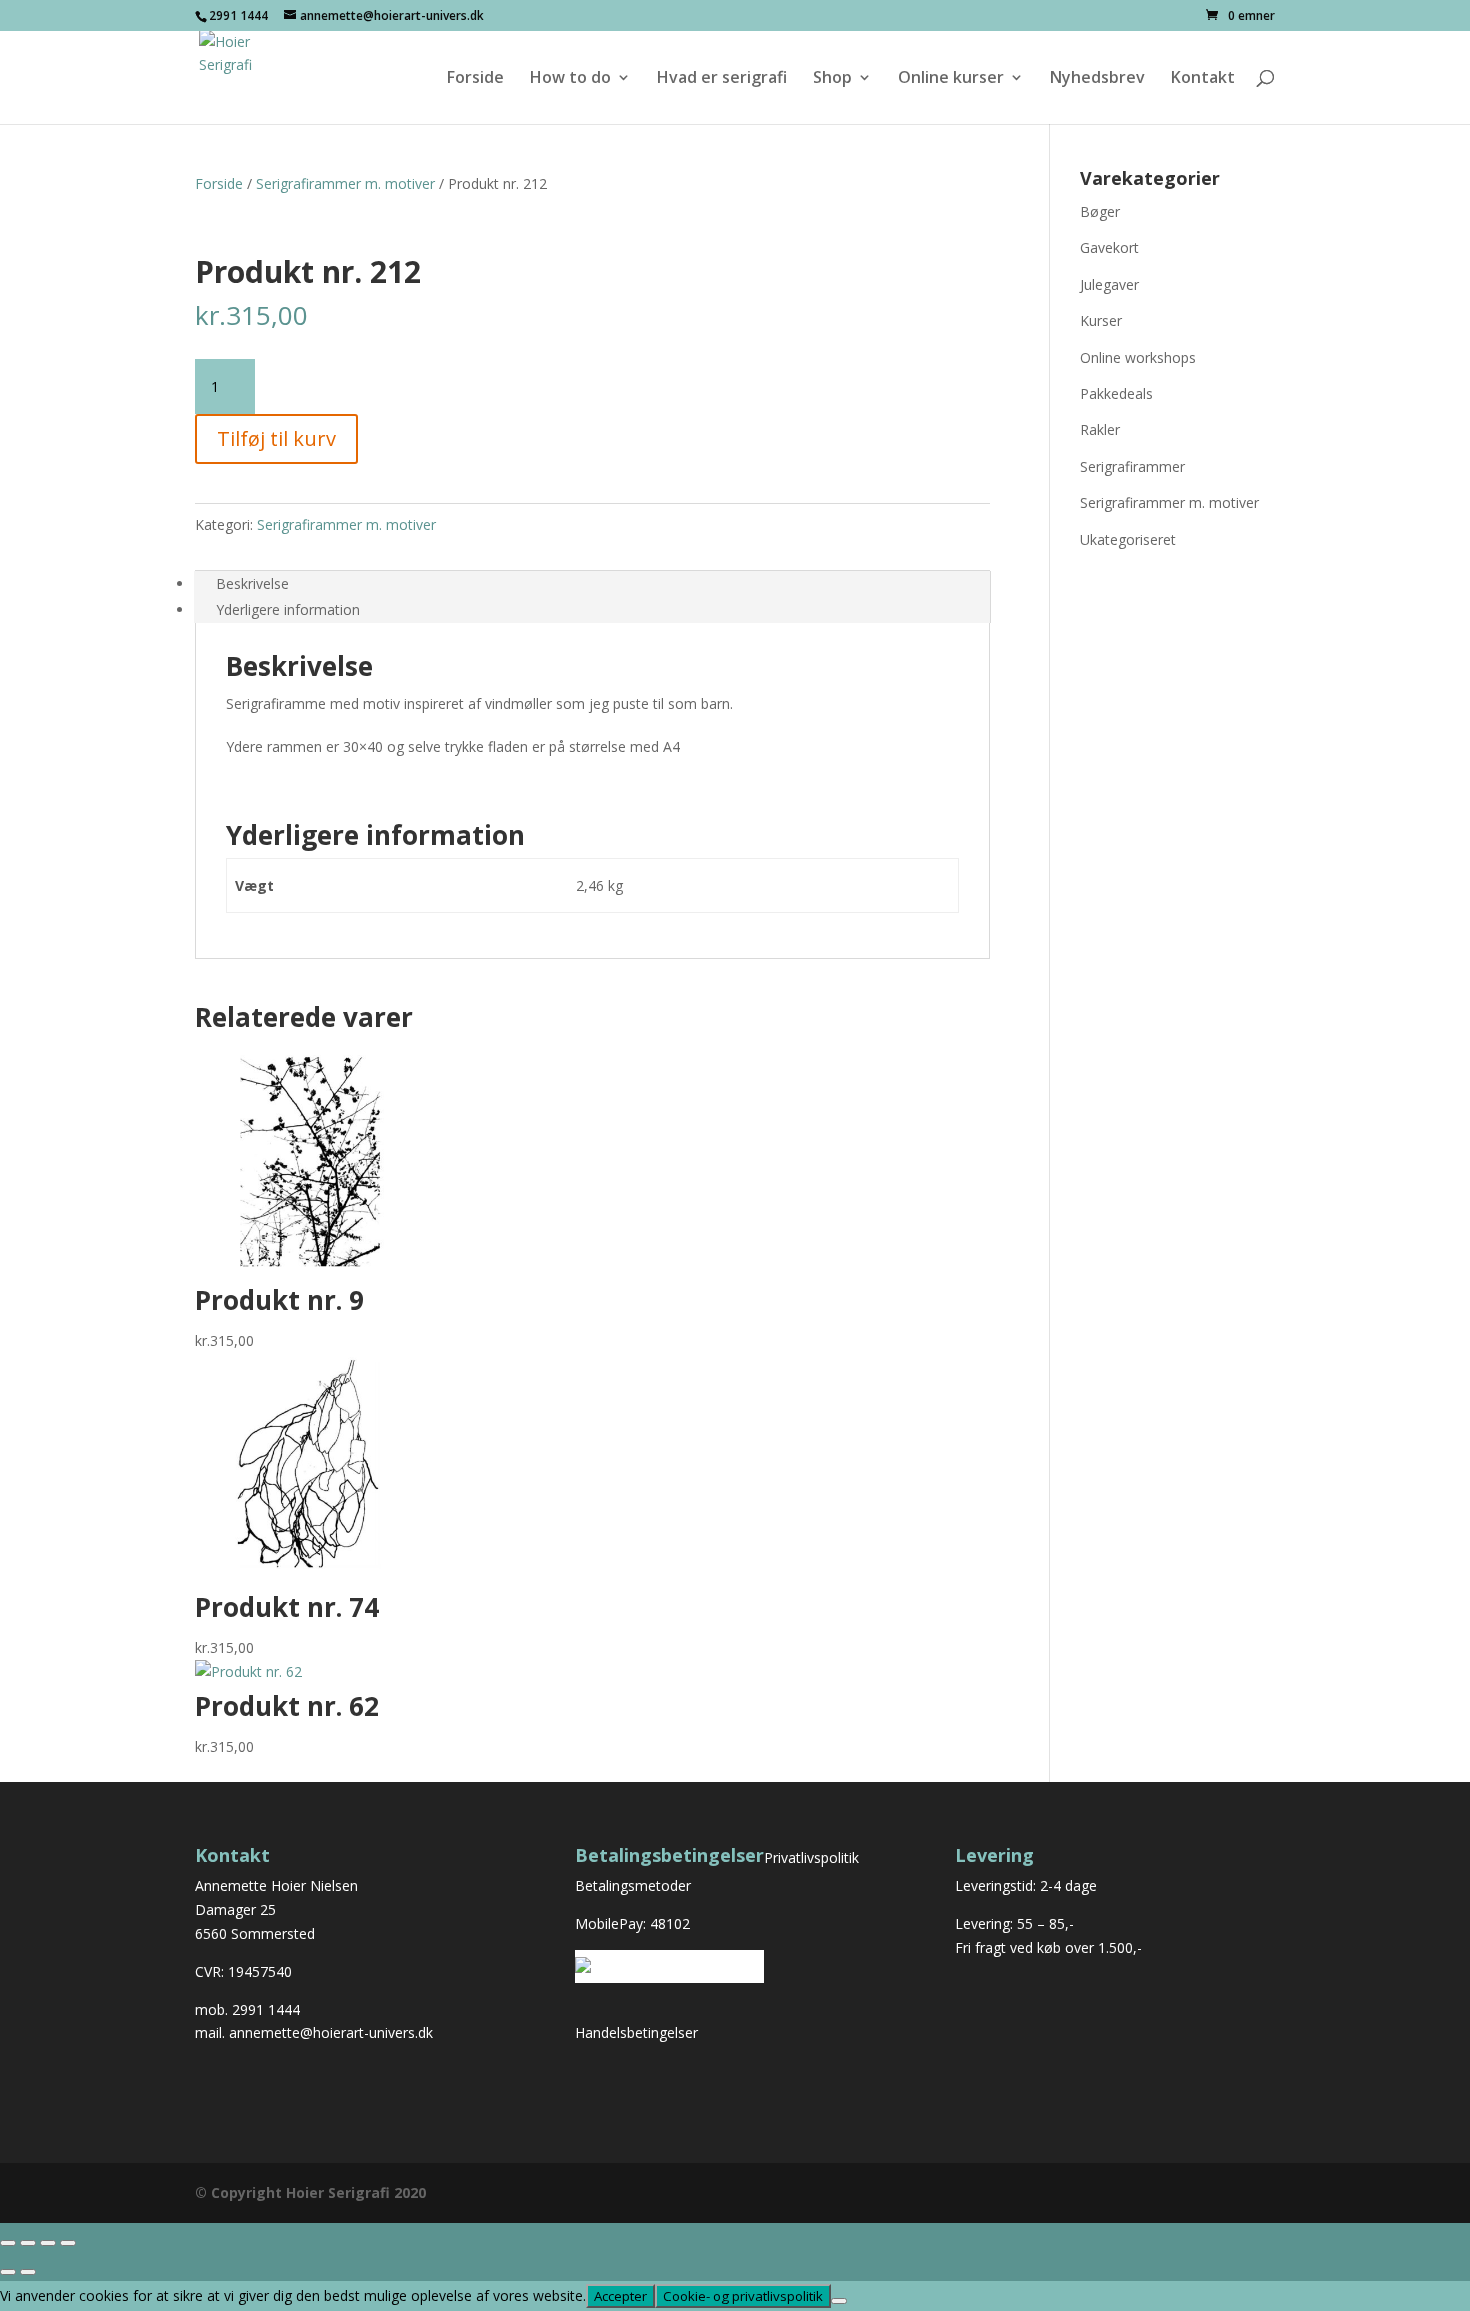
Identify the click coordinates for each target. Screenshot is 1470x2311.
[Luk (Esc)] (68, 2243)
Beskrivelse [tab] (252, 583)
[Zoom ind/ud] (8, 2243)
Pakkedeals (1116, 393)
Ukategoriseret (1128, 539)
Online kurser (951, 79)
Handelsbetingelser (636, 2032)
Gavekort (1109, 247)
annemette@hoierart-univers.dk (331, 2032)
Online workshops (1138, 357)
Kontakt (1203, 79)
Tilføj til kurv (276, 438)
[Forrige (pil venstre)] (8, 2272)
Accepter (620, 2296)
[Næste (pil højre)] (28, 2272)
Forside (475, 79)
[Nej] (839, 2301)
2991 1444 (266, 2009)
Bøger (1100, 211)
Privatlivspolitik (811, 1857)
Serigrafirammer (1132, 466)
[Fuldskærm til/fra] (28, 2243)
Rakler (1100, 429)
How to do (570, 79)
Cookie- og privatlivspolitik (743, 2296)
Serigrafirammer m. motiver (345, 183)
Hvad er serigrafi (722, 79)
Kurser (1101, 320)
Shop (832, 79)
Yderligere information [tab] (288, 609)
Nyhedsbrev (1097, 79)
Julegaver (1109, 284)
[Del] (48, 2243)
